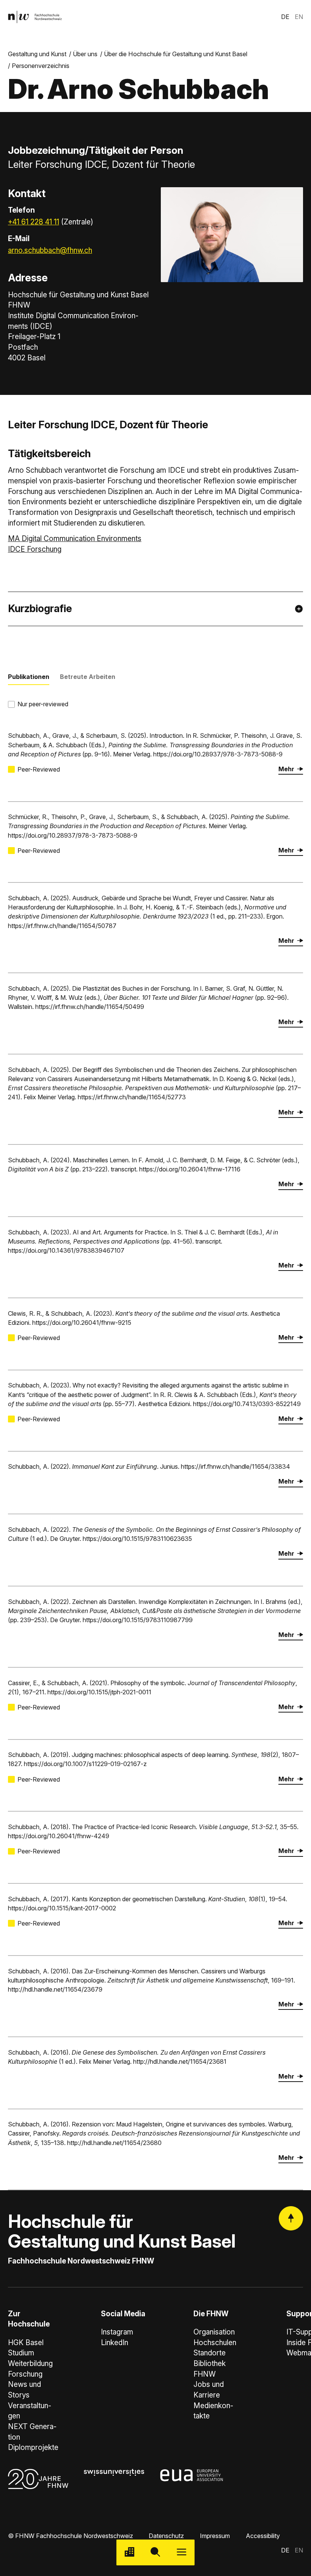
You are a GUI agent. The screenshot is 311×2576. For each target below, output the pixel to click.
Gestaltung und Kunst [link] (37, 54)
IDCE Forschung (35, 549)
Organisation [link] (214, 2332)
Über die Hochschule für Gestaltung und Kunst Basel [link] (176, 54)
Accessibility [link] (263, 2536)
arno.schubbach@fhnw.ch (50, 250)
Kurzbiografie (40, 608)
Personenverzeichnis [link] (41, 66)
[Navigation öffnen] (181, 2553)
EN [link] (299, 17)
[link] (35, 17)
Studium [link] (21, 2353)
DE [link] (285, 17)
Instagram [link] (117, 2332)
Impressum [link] (215, 2536)
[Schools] (130, 2553)
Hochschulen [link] (215, 2343)
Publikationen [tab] (29, 677)
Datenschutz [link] (166, 2536)
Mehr (286, 769)
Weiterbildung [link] (30, 2364)
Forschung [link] (25, 2374)
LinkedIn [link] (115, 2343)
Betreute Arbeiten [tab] (88, 677)
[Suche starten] (156, 2553)
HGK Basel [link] (26, 2343)
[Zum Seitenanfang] (291, 2218)
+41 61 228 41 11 (34, 222)
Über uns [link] (85, 54)
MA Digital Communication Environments (75, 539)
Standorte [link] (210, 2353)
